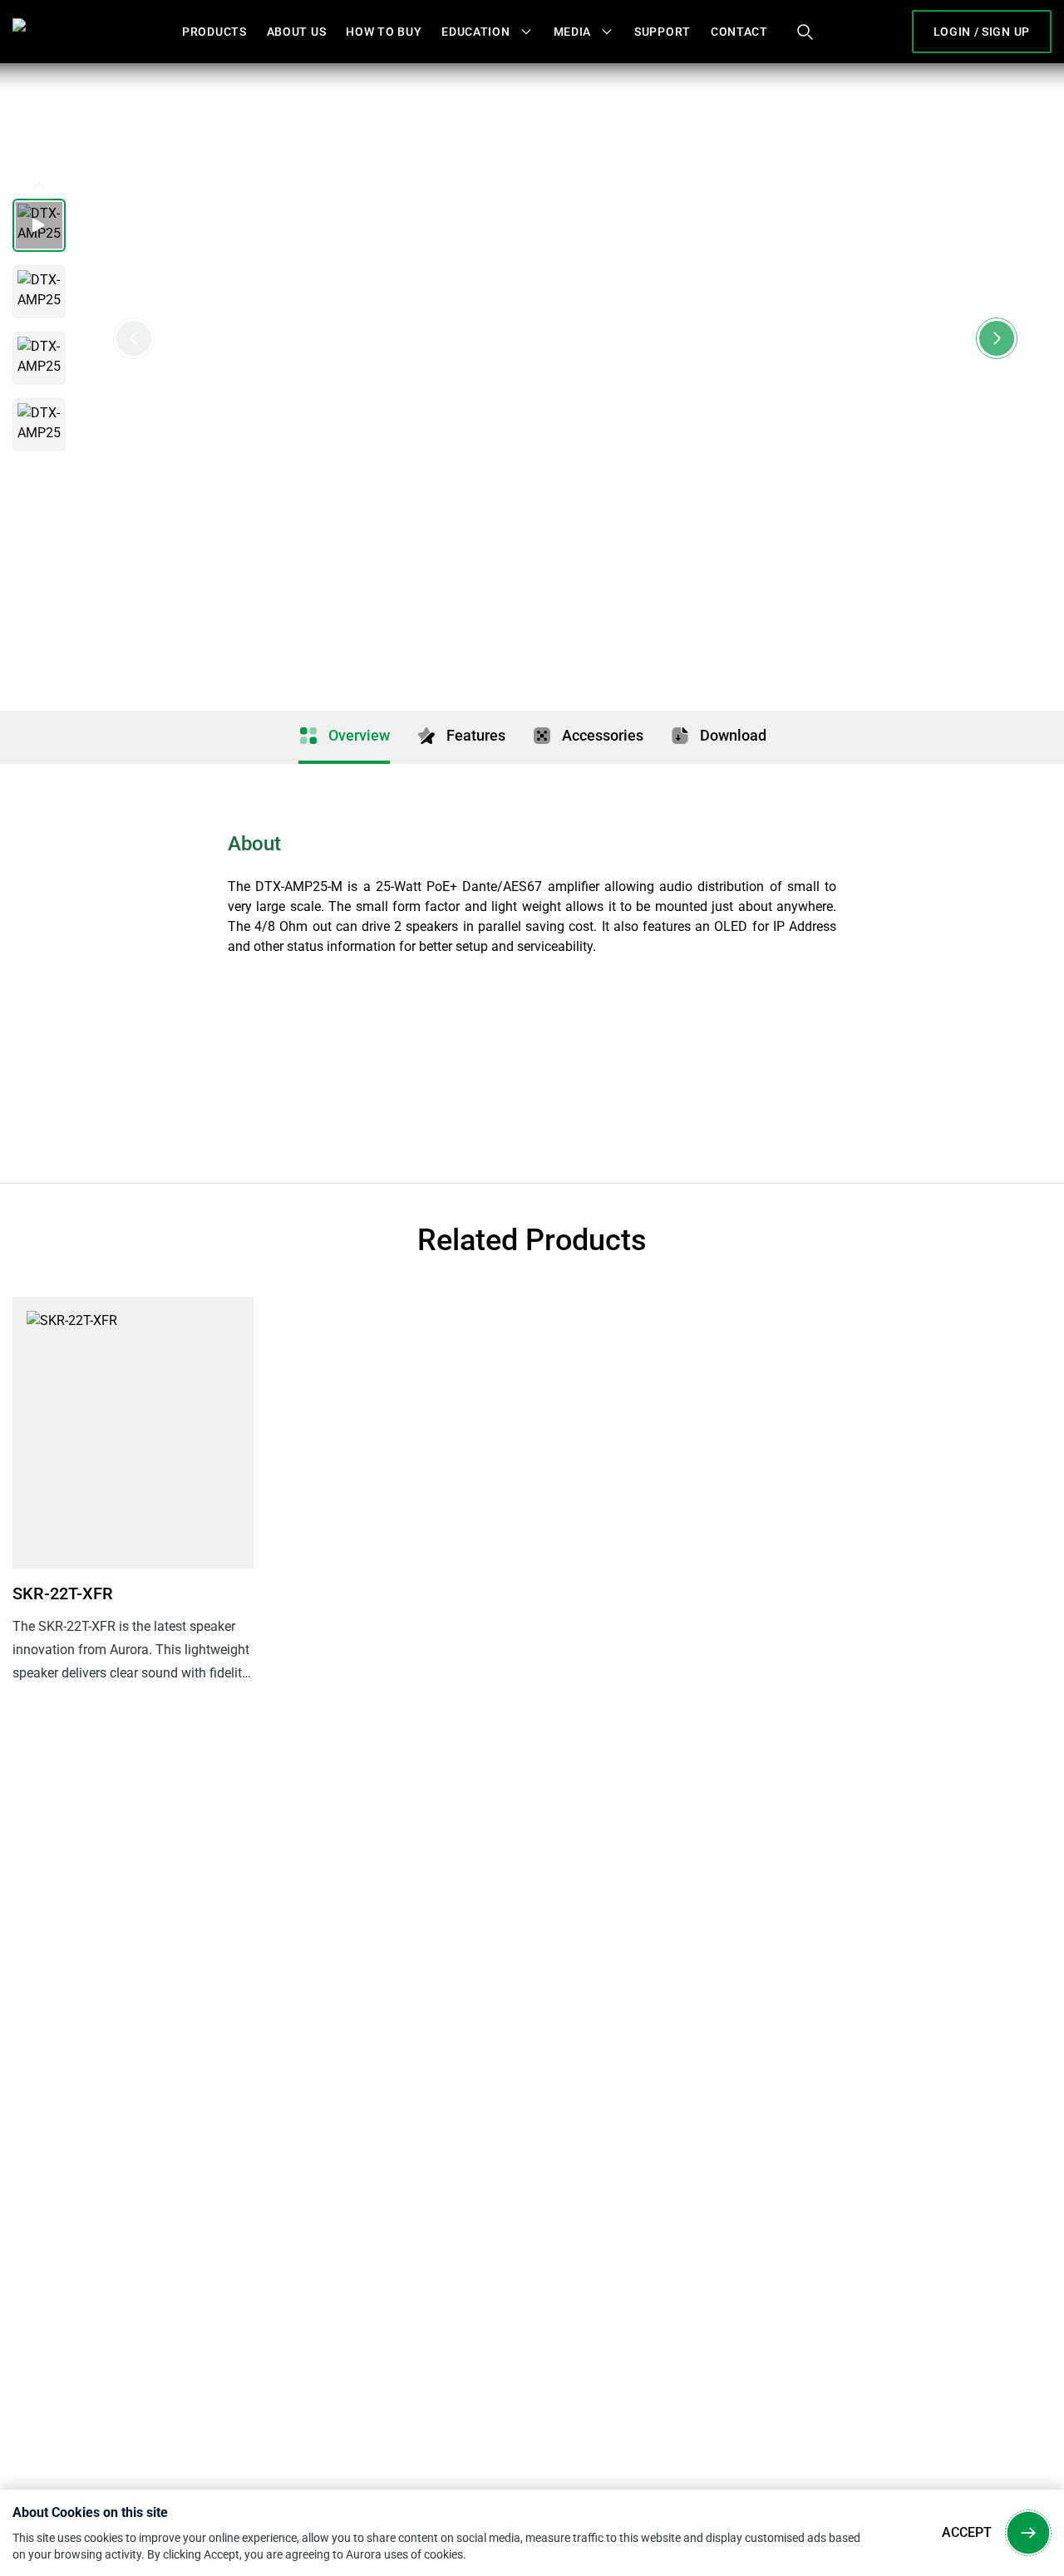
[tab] (344, 737)
